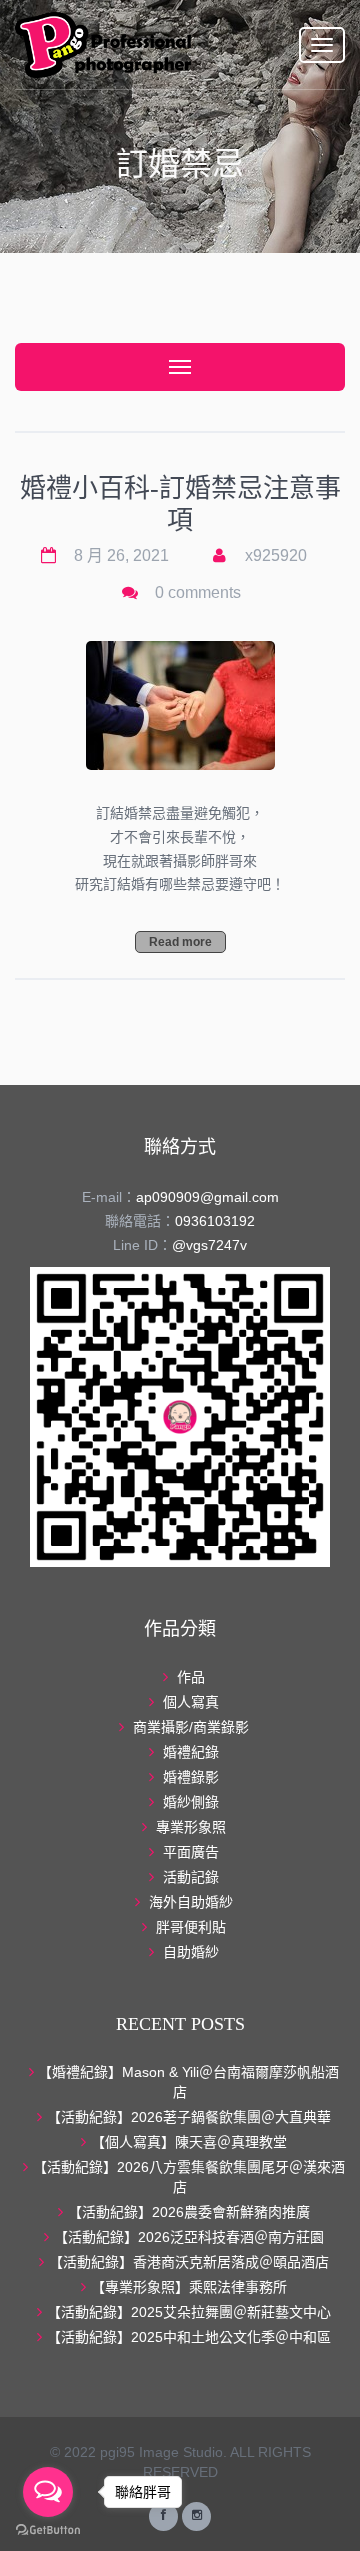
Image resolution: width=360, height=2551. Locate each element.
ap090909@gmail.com (207, 1197)
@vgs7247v (209, 1245)
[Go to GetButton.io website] (48, 2530)
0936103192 (215, 1221)
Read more (180, 942)
